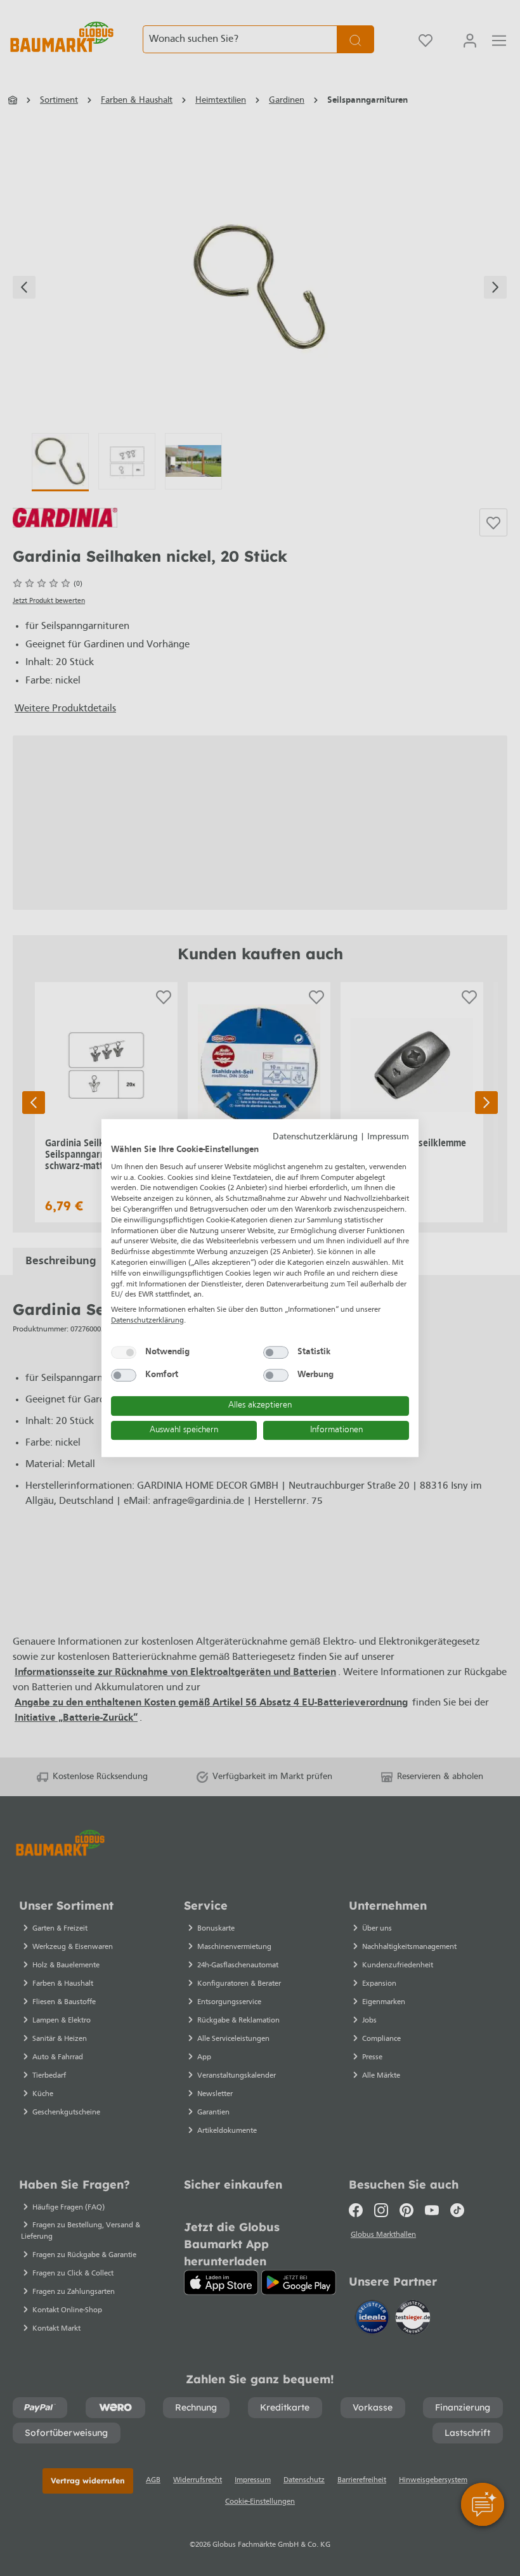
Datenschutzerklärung (315, 1137)
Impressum (388, 1137)
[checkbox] (124, 1352)
